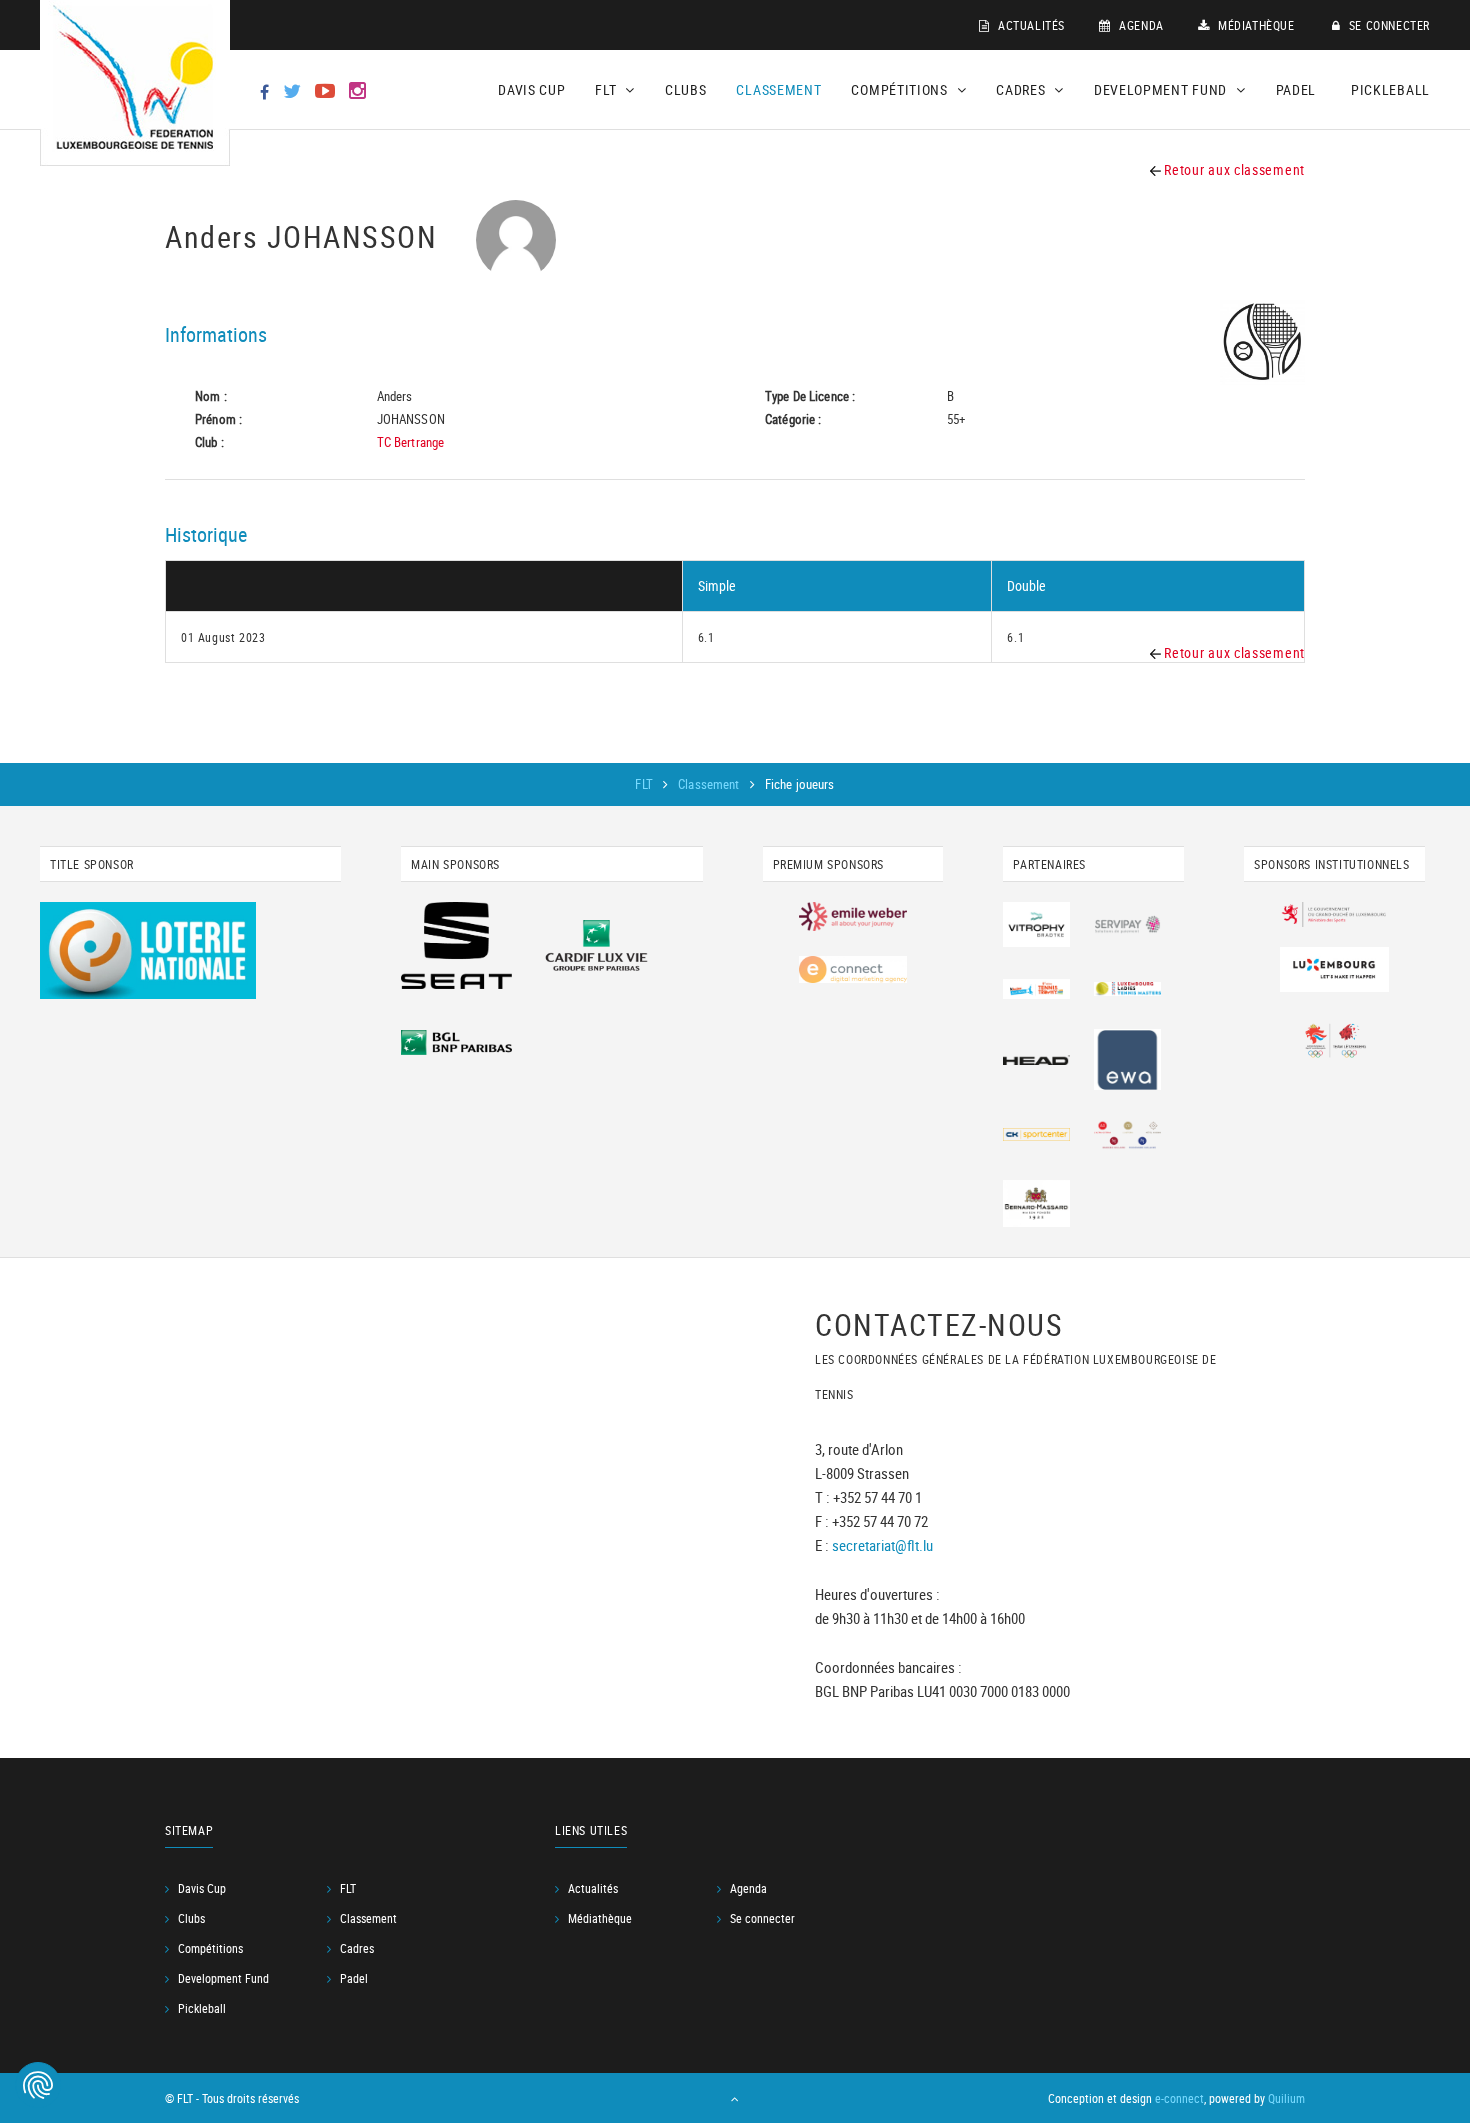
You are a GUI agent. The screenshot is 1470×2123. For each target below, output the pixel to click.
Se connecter (1387, 25)
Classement (778, 89)
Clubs (686, 89)
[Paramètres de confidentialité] (38, 2085)
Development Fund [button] (1162, 89)
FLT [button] (607, 89)
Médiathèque (1254, 25)
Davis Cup (531, 89)
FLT (645, 784)
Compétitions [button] (901, 89)
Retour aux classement (1233, 169)
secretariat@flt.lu (882, 1546)
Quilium (1286, 2098)
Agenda (1140, 25)
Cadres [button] (1022, 89)
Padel (1296, 89)
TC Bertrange (411, 442)
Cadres (357, 1948)
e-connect (1179, 2098)
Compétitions (210, 1948)
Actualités (1029, 25)
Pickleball (1390, 89)
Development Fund (223, 1978)
